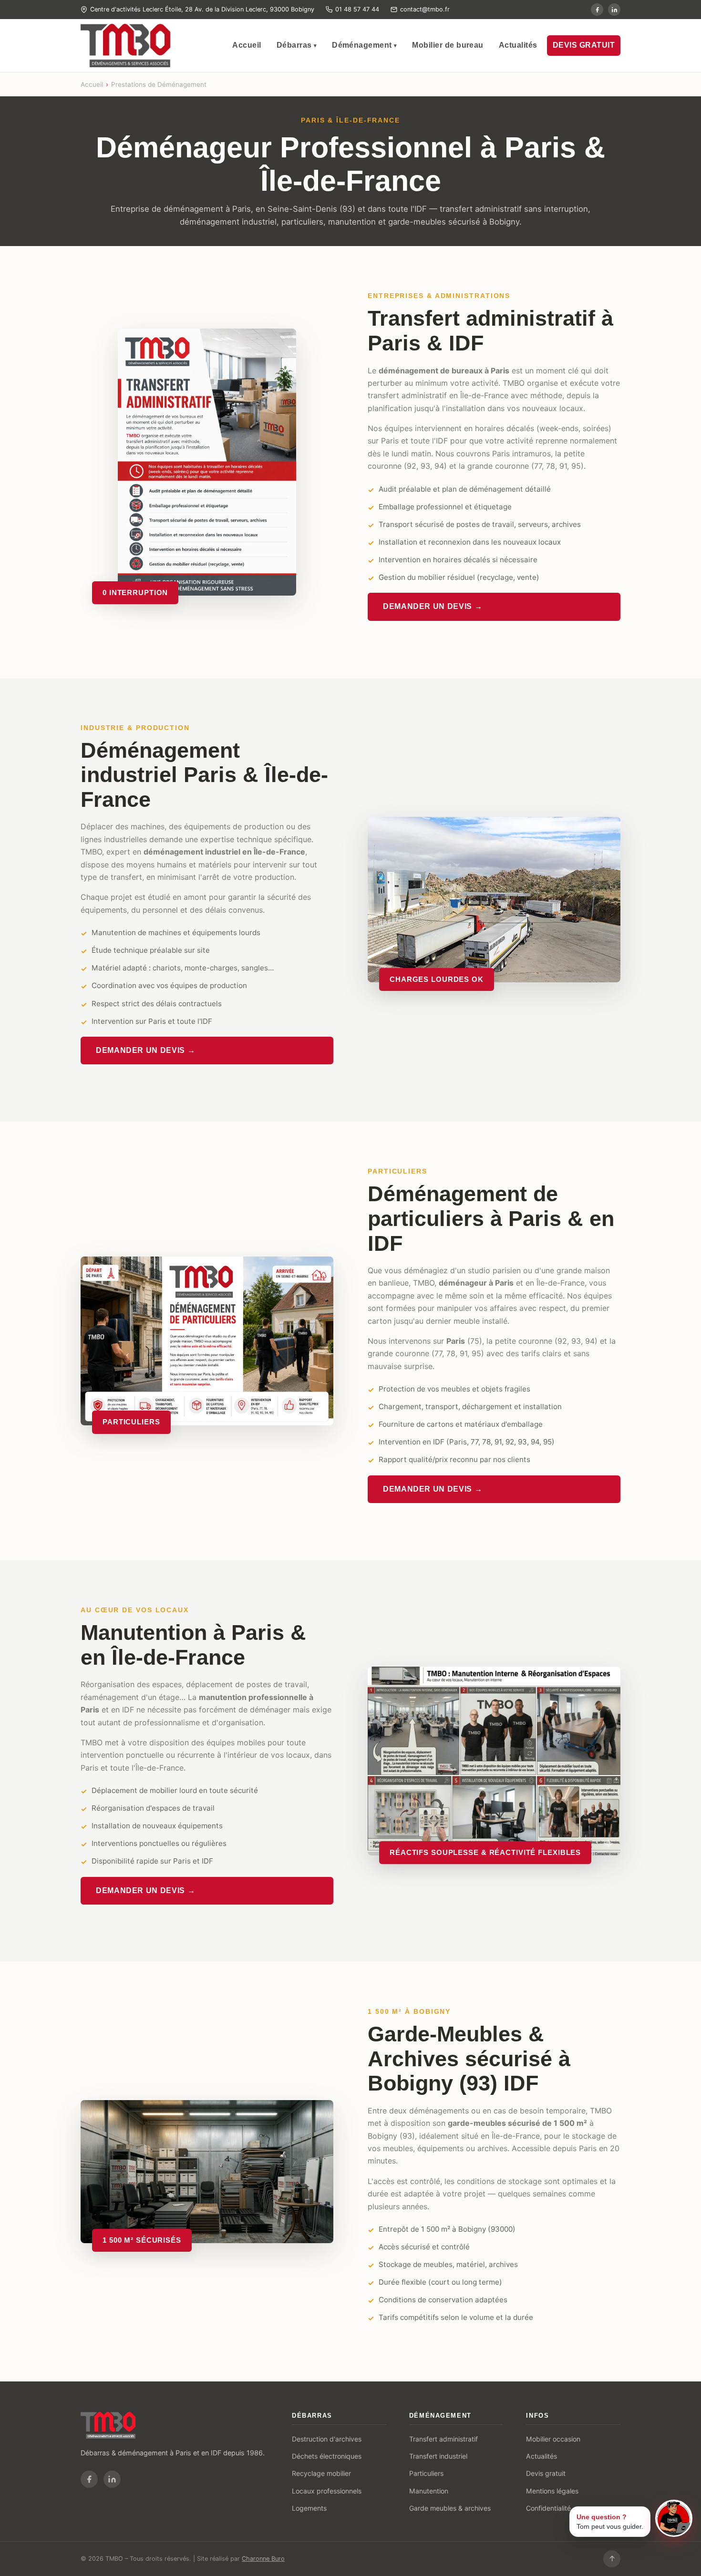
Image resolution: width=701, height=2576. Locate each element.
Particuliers (426, 2473)
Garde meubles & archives (450, 2508)
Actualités (518, 45)
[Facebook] (89, 2479)
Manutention (429, 2491)
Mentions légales (552, 2491)
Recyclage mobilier (321, 2473)
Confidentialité (548, 2508)
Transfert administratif (443, 2439)
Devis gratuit (546, 2473)
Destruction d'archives (327, 2439)
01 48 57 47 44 (357, 9)
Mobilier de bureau (448, 45)
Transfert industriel (438, 2456)
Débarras (297, 45)
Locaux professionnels (327, 2491)
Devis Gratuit (584, 45)
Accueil (247, 45)
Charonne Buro (263, 2559)
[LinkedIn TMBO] (614, 10)
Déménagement (364, 45)
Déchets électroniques (327, 2456)
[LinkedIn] (112, 2479)
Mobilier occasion (553, 2439)
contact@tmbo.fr (425, 9)
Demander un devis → (433, 606)
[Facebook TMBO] (597, 10)
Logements (309, 2508)
